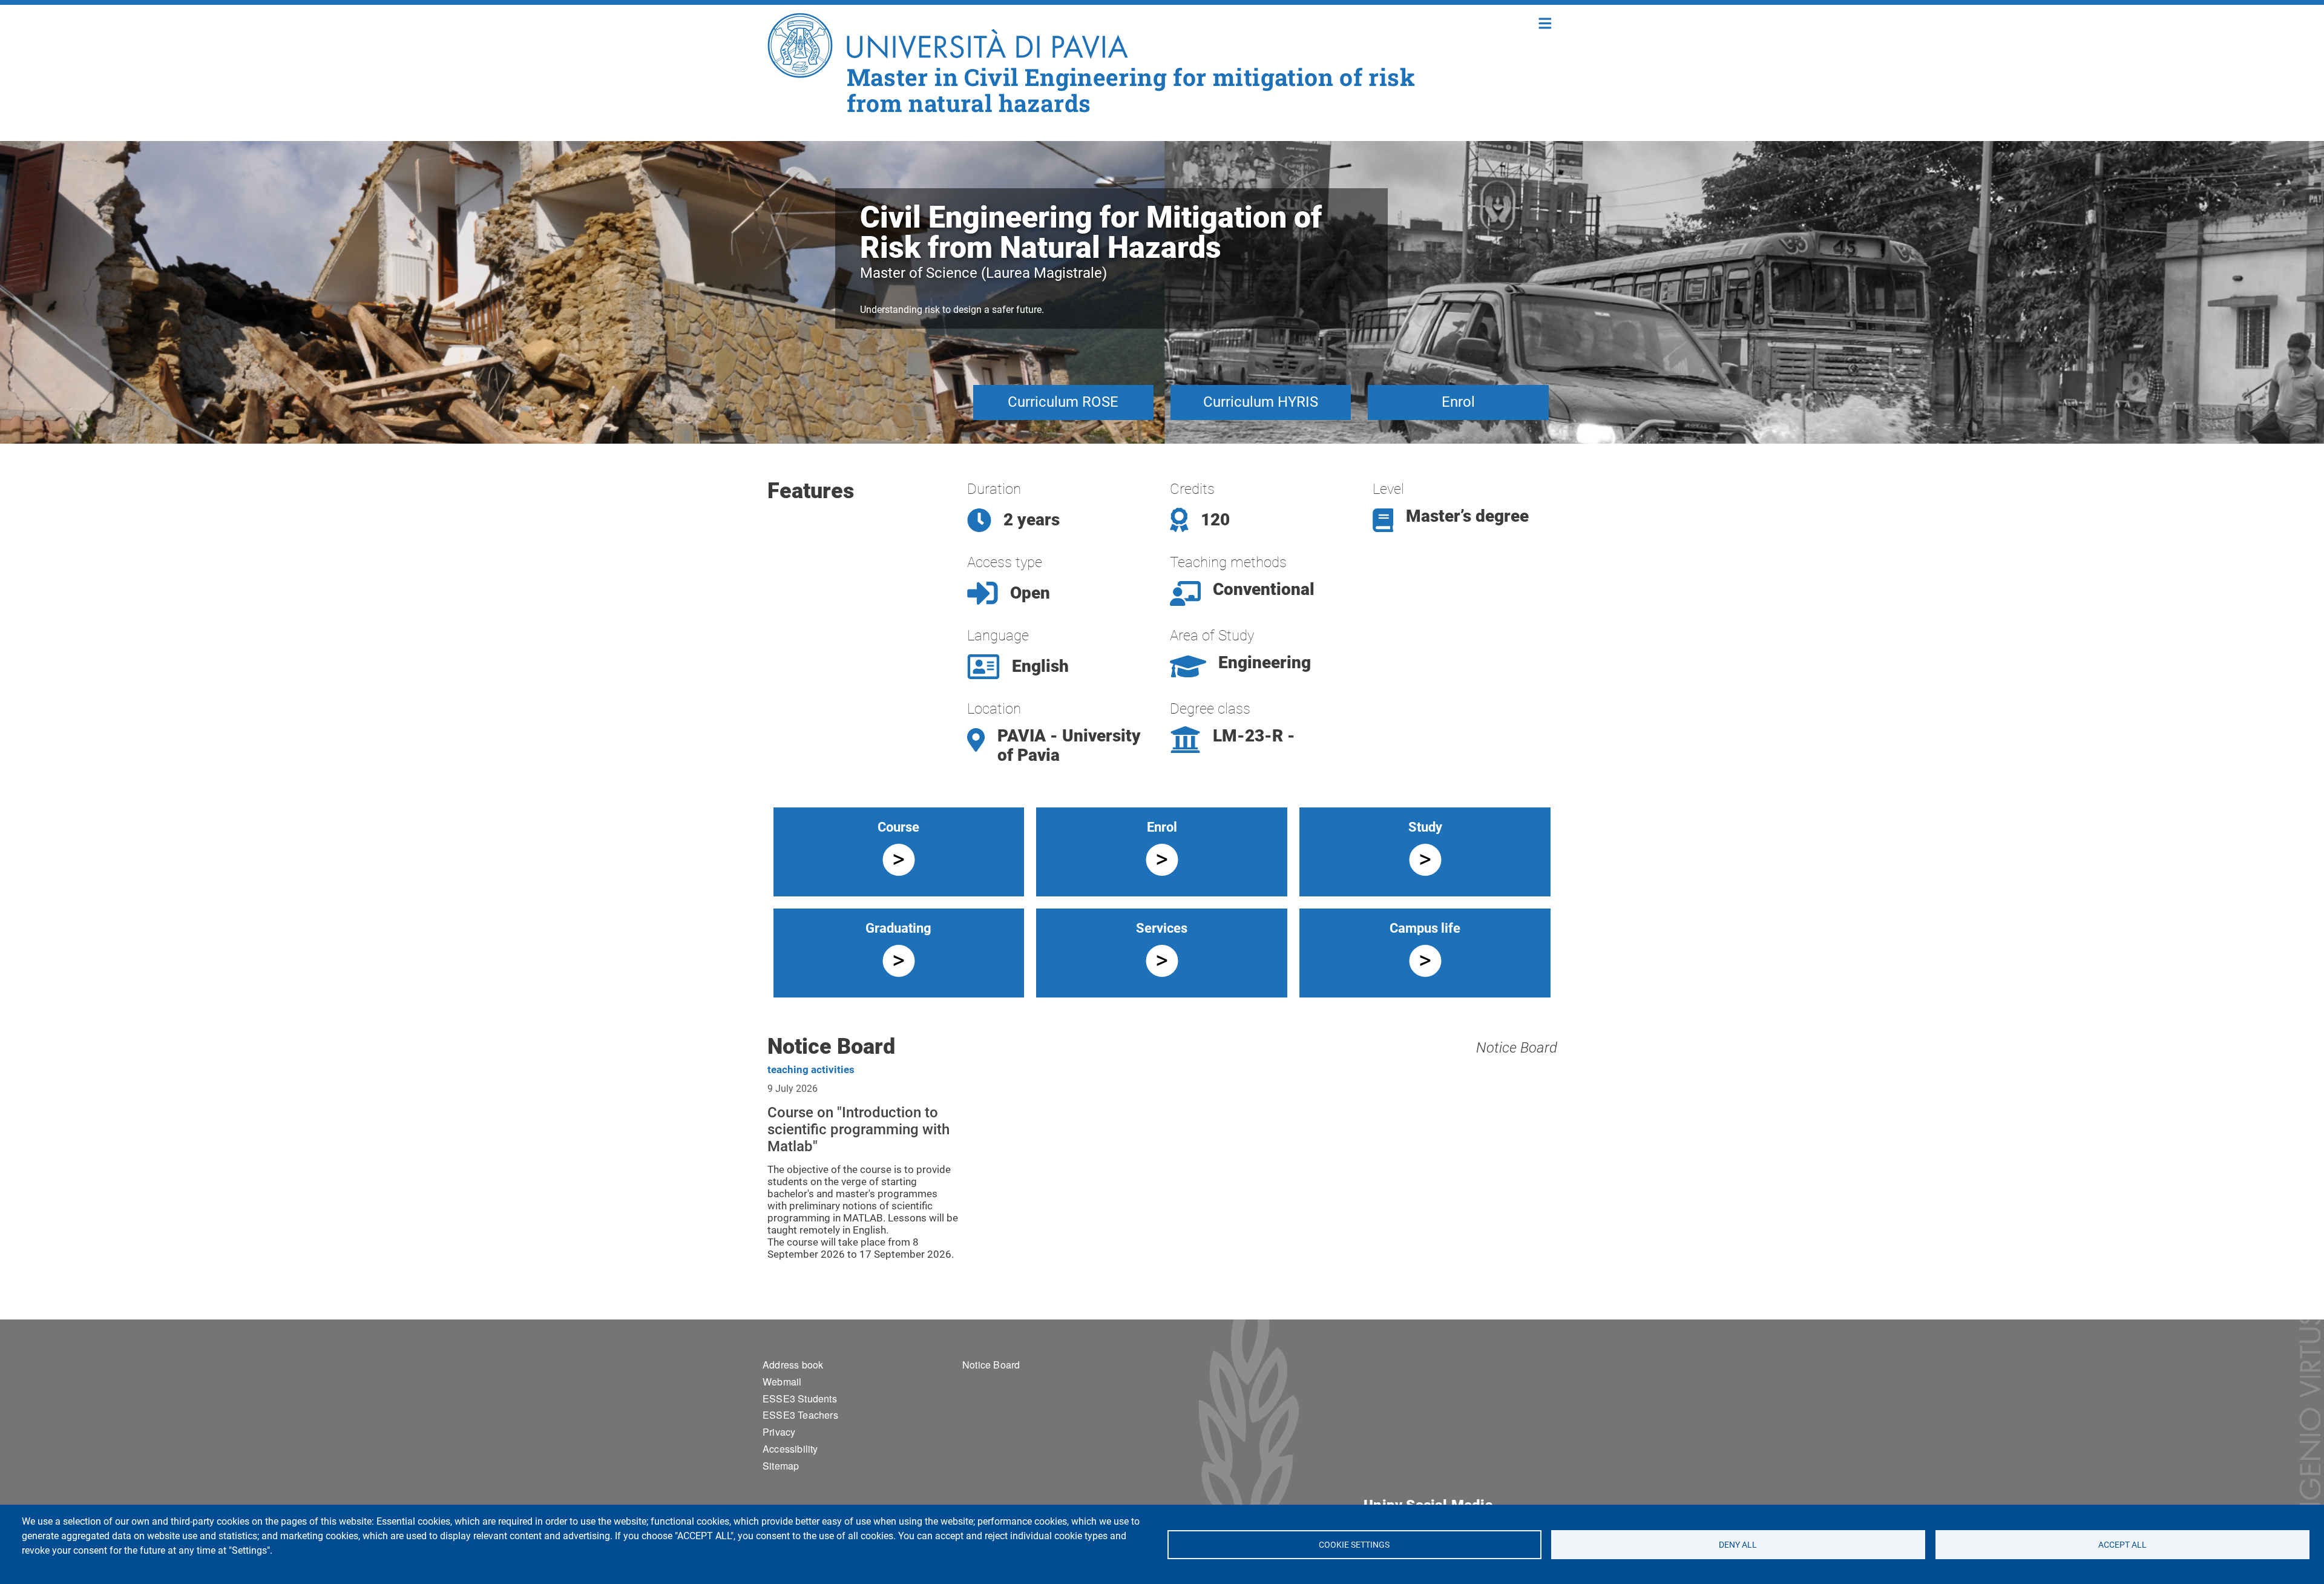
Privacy (779, 1432)
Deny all (1738, 1544)
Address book (793, 1365)
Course (898, 827)
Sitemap (781, 1466)
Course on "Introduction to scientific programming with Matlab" (858, 1129)
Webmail (782, 1382)
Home (1545, 22)
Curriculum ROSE (1063, 402)
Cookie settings (1354, 1544)
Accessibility (790, 1449)
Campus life (1425, 928)
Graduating (898, 928)
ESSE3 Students (800, 1398)
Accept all (2122, 1544)
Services (1162, 928)
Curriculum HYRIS (1261, 402)
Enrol (1458, 402)
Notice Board (1517, 1048)
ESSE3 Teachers (800, 1415)
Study (1425, 827)
